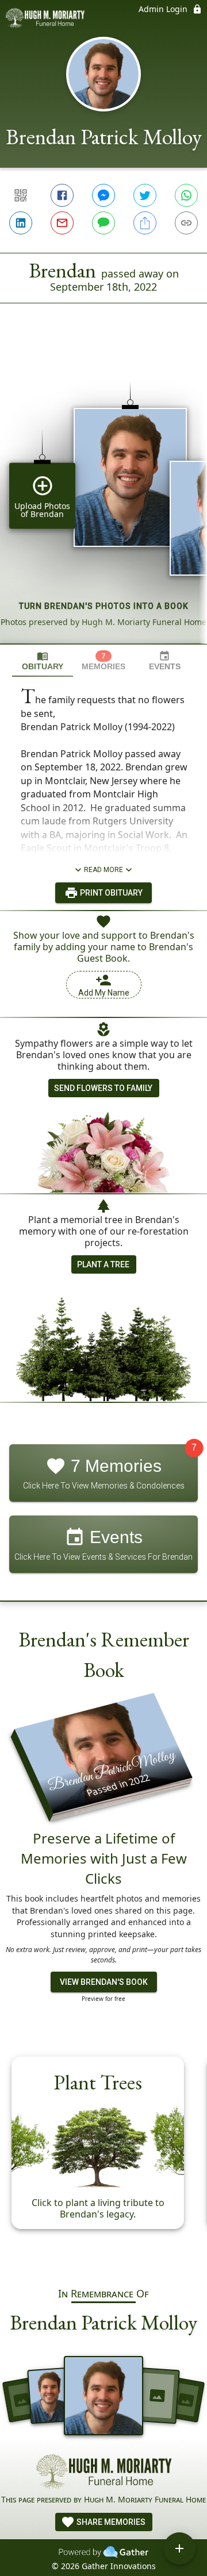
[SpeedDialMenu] (179, 2548)
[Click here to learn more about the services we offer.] (103, 2474)
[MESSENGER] (103, 195)
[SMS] (103, 223)
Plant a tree (103, 1264)
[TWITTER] (145, 195)
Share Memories (110, 2522)
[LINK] (186, 223)
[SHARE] (145, 223)
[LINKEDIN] (21, 223)
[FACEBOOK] (62, 195)
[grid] (103, 493)
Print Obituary (110, 893)
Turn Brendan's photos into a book (104, 606)
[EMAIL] (62, 223)
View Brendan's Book (104, 1982)
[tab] (43, 661)
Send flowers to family (103, 1088)
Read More (103, 870)
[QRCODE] (21, 195)
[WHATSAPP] (186, 195)
